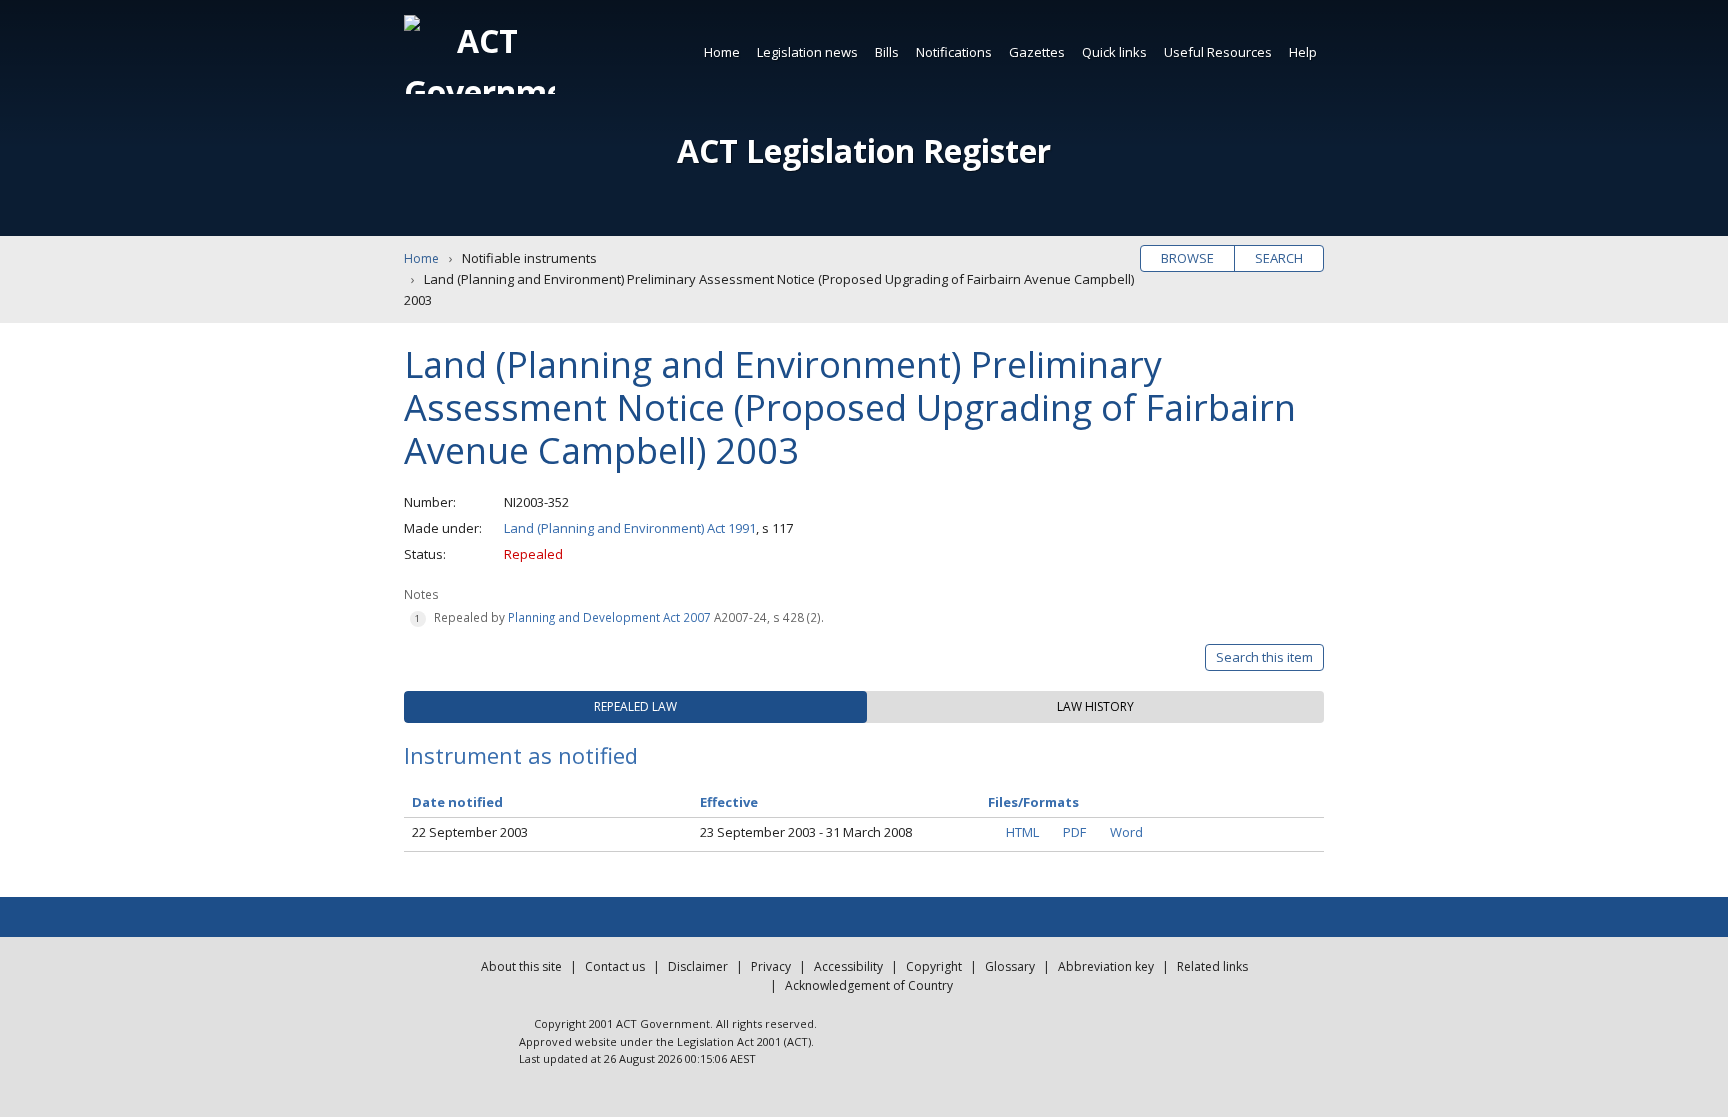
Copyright (934, 966)
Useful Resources (1218, 52)
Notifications (954, 52)
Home (722, 52)
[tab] (635, 707)
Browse (1187, 258)
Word (1126, 832)
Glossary (1010, 966)
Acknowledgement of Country (869, 985)
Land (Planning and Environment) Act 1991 (630, 528)
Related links (1212, 966)
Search (1279, 258)
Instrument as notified (521, 755)
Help (1303, 52)
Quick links (1114, 52)
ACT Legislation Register (864, 150)
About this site (521, 966)
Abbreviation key (1106, 966)
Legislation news (807, 52)
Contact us (615, 966)
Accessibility (848, 966)
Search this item (1264, 657)
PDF (1074, 832)
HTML (1022, 832)
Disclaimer (698, 966)
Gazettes (1037, 52)
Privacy (771, 966)
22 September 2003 (470, 832)
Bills (887, 52)
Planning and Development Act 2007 (609, 617)
